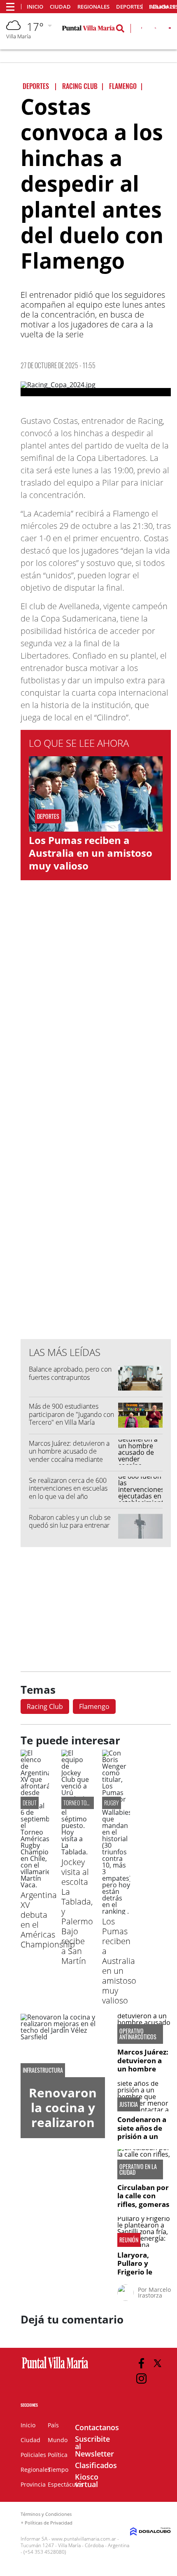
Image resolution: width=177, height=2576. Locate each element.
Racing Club (45, 1706)
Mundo (58, 2440)
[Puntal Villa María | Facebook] (142, 30)
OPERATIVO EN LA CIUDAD (138, 2169)
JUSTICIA (129, 2104)
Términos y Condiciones (46, 2514)
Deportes (129, 7)
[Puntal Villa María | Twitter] (155, 30)
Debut (30, 1803)
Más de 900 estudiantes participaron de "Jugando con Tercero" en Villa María (71, 1414)
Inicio (35, 7)
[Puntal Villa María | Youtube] (170, 30)
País (53, 2425)
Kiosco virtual (87, 2480)
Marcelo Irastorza (154, 2292)
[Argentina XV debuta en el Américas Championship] (35, 1885)
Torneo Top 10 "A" (83, 1803)
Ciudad (60, 7)
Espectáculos (66, 2484)
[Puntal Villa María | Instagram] (141, 2378)
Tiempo (58, 2470)
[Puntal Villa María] (55, 2369)
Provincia (33, 2484)
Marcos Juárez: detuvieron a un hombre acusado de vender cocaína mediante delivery (69, 1455)
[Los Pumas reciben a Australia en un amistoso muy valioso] (116, 1911)
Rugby (112, 1803)
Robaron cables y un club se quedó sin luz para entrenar (70, 1521)
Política (58, 2455)
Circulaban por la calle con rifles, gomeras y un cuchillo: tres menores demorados (143, 2208)
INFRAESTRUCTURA (43, 2070)
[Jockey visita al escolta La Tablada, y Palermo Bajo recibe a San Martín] (76, 1852)
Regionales (93, 7)
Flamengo (94, 1706)
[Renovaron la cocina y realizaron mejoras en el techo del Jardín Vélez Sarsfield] (63, 2045)
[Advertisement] (96, 1166)
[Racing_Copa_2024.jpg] (96, 389)
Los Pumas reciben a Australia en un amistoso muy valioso (91, 853)
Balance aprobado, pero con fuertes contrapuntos (70, 1373)
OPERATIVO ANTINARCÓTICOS (138, 2034)
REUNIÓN (129, 2240)
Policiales (33, 2455)
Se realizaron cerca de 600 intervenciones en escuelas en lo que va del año (68, 1488)
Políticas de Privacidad (49, 2523)
